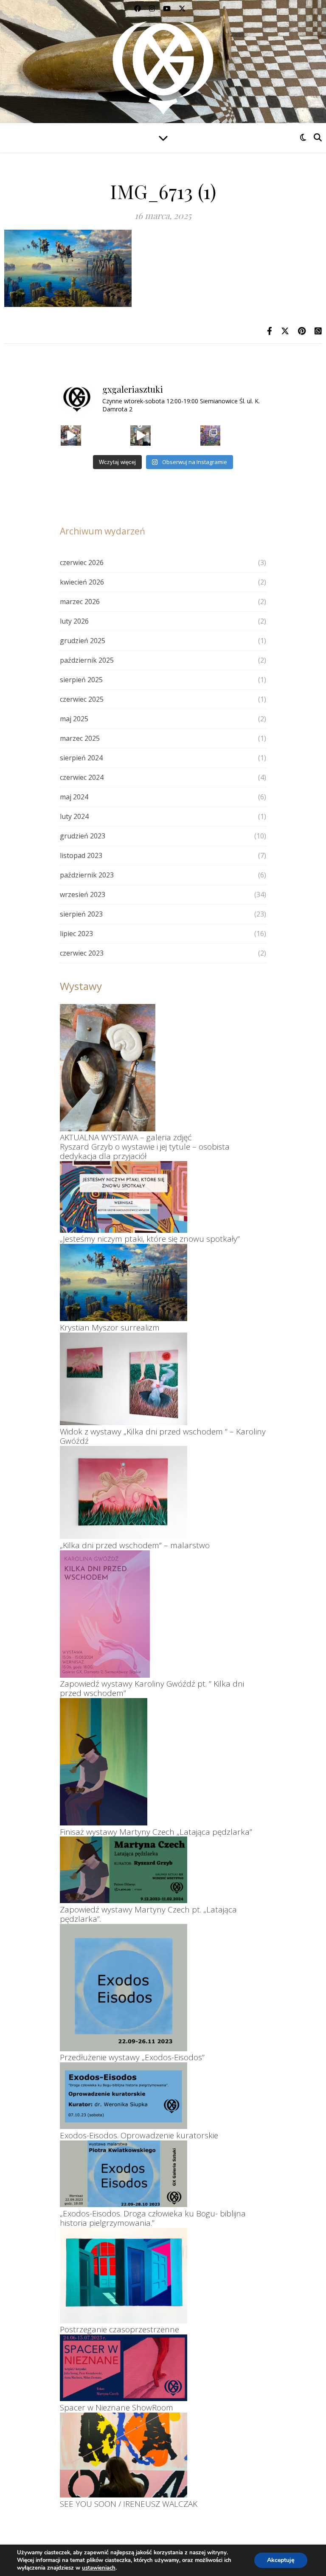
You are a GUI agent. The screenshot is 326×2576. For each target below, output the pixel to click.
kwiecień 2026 (82, 582)
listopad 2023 (81, 855)
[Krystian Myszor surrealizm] (124, 1282)
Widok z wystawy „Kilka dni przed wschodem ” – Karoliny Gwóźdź (163, 1436)
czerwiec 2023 (82, 953)
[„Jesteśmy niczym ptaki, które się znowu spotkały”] (124, 1197)
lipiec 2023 (76, 934)
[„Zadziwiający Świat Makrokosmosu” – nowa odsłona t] (211, 436)
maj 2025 (74, 719)
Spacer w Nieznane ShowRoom (117, 2407)
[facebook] (138, 8)
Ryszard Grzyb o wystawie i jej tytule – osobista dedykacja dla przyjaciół (145, 1151)
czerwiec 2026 (82, 562)
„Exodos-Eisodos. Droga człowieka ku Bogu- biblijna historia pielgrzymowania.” (153, 2218)
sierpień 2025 (81, 680)
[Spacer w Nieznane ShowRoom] (124, 2368)
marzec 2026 (80, 602)
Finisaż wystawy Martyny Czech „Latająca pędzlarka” (156, 1832)
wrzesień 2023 (83, 894)
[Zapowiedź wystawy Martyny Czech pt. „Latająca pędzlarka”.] (124, 1870)
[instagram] (153, 8)
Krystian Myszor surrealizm (110, 1327)
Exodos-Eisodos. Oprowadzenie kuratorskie (139, 2135)
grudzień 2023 (83, 836)
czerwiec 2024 (82, 777)
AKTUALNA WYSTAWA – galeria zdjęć (126, 1137)
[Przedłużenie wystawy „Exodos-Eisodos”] (124, 1988)
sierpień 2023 (81, 914)
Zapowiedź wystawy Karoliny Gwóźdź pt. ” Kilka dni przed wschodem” (152, 1688)
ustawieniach (99, 2568)
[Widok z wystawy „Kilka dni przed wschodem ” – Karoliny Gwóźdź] (124, 1379)
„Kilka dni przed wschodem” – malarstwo (135, 1545)
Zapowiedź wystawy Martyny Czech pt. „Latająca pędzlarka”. (148, 1914)
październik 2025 (87, 660)
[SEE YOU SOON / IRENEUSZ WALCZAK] (124, 2455)
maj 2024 (74, 797)
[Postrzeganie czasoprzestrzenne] (124, 2276)
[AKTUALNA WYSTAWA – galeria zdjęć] (108, 1068)
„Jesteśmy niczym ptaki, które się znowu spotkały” (150, 1239)
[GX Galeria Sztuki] (163, 64)
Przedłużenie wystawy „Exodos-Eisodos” (132, 2057)
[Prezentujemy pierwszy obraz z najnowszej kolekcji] (71, 436)
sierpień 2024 (81, 758)
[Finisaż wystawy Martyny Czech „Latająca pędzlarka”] (104, 1762)
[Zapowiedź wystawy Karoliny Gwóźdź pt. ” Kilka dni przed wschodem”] (105, 1614)
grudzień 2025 (83, 641)
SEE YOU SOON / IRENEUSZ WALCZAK (129, 2504)
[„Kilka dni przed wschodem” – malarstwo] (124, 1492)
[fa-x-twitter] (182, 8)
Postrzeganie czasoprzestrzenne (119, 2329)
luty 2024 (74, 816)
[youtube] (168, 8)
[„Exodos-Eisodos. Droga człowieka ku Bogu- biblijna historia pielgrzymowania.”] (124, 2174)
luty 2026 (74, 621)
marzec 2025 (80, 738)
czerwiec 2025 (82, 699)
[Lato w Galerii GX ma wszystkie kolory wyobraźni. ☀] (141, 436)
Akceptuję (281, 2560)
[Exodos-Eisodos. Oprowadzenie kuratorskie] (124, 2096)
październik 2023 (87, 875)
